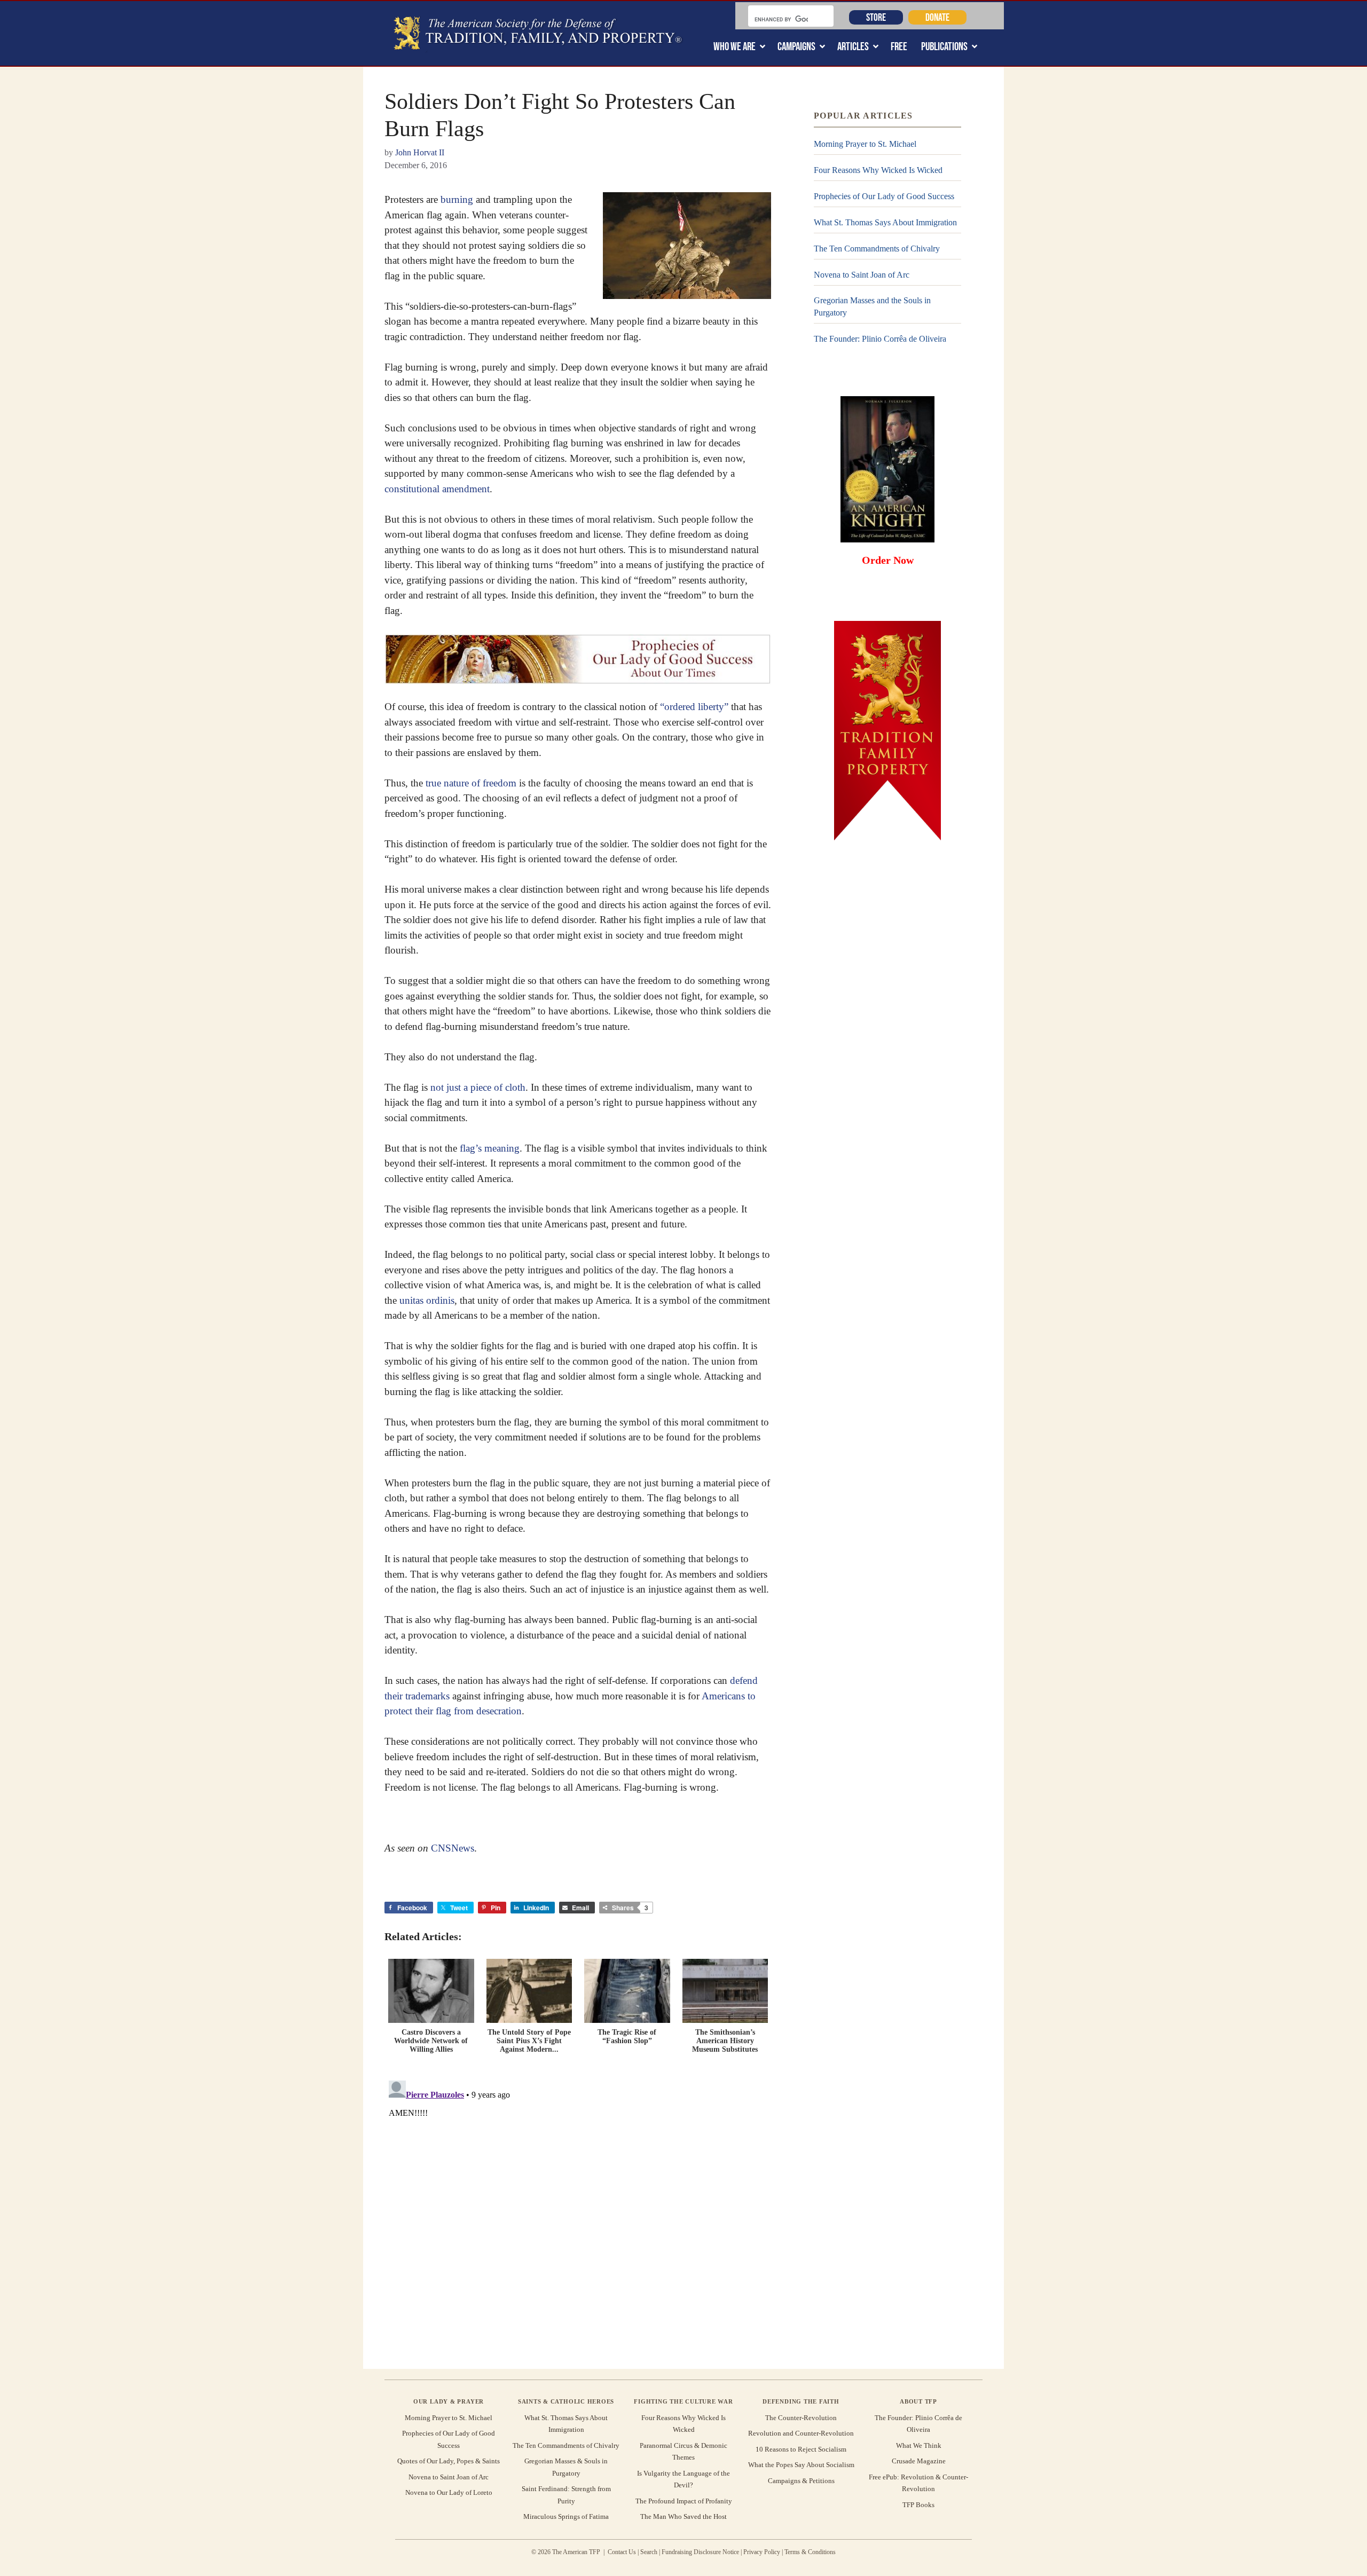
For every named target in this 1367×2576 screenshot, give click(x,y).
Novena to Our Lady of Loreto (449, 2492)
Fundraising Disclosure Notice (700, 2552)
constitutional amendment (437, 489)
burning (457, 199)
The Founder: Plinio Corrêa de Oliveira (880, 339)
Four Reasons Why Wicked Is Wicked (878, 170)
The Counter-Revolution (801, 2418)
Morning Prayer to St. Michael (865, 144)
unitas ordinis (427, 1300)
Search (649, 2552)
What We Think (919, 2445)
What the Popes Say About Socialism (801, 2465)
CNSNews (453, 1848)
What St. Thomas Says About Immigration (885, 222)
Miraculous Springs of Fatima (566, 2516)
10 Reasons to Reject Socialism (801, 2449)
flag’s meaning (490, 1148)
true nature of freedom (471, 783)
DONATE (937, 17)
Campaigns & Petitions (801, 2481)
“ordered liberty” (694, 707)
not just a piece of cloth (478, 1087)
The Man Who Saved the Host (683, 2516)
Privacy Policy (762, 2552)
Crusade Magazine (919, 2461)
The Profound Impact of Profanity (684, 2501)
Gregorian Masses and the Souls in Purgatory (872, 306)
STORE (876, 17)
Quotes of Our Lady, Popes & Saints (449, 2461)
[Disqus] (578, 2210)
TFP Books (918, 2505)
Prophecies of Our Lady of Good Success (884, 196)
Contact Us (622, 2552)
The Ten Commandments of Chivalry (877, 249)
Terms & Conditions (810, 2552)
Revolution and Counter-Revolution (801, 2433)
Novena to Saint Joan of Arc (862, 275)
